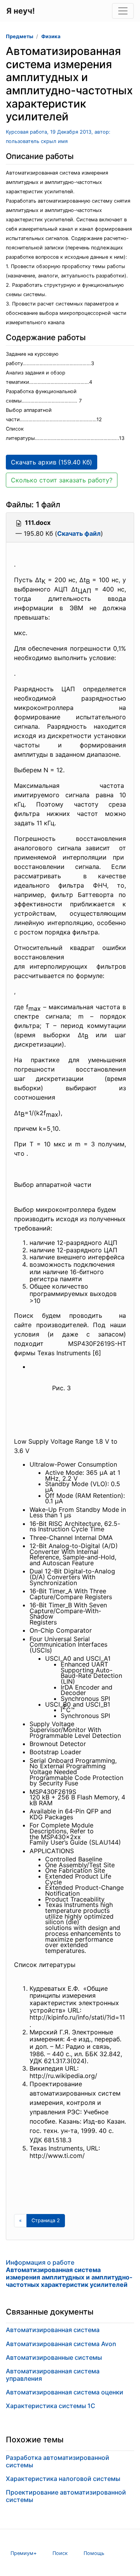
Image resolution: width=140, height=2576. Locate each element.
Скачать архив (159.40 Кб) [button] (52, 462)
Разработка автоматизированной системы (58, 2461)
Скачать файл (79, 533)
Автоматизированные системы (54, 2357)
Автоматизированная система (53, 2330)
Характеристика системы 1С (51, 2406)
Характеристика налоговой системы (63, 2479)
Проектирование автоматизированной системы (66, 2496)
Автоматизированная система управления (53, 2375)
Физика (51, 36)
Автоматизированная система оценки (65, 2392)
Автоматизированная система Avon (61, 2344)
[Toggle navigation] (123, 11)
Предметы (19, 36)
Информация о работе (69, 2274)
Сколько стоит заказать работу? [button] (62, 480)
